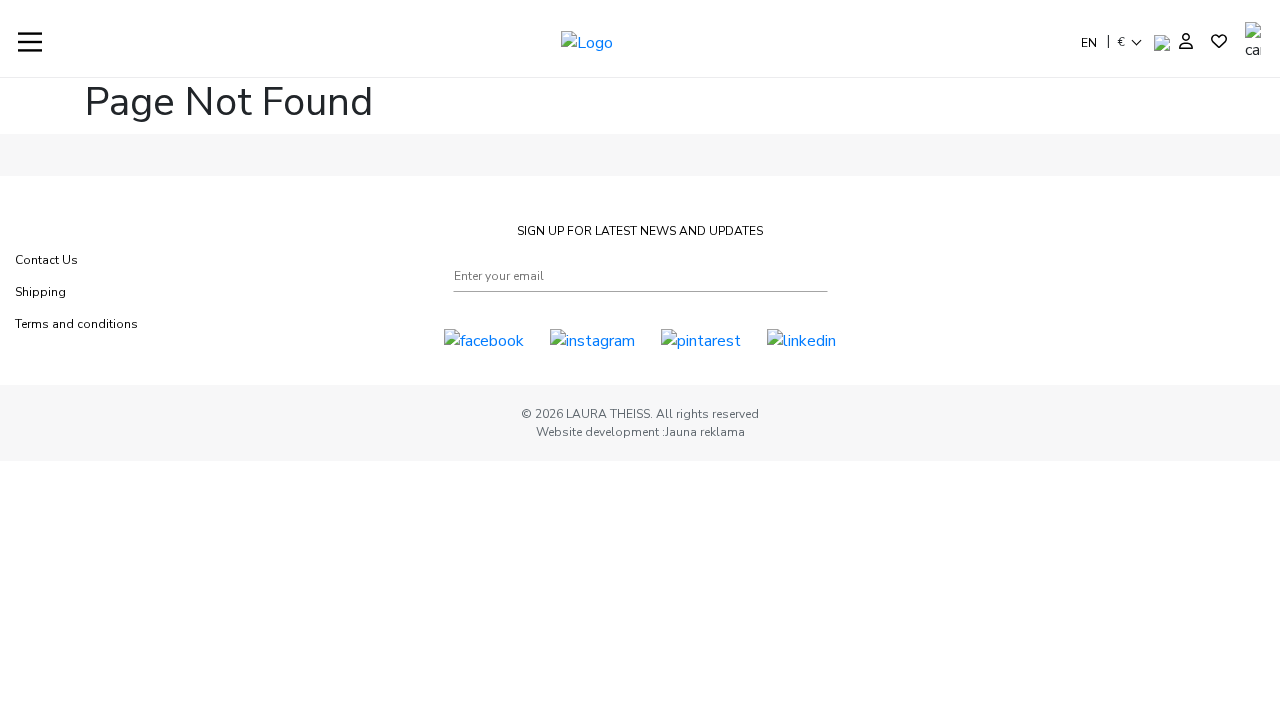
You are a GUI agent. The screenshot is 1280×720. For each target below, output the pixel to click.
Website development (599, 432)
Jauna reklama (705, 432)
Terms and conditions (76, 324)
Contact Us (46, 260)
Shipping (40, 292)
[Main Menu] (30, 42)
